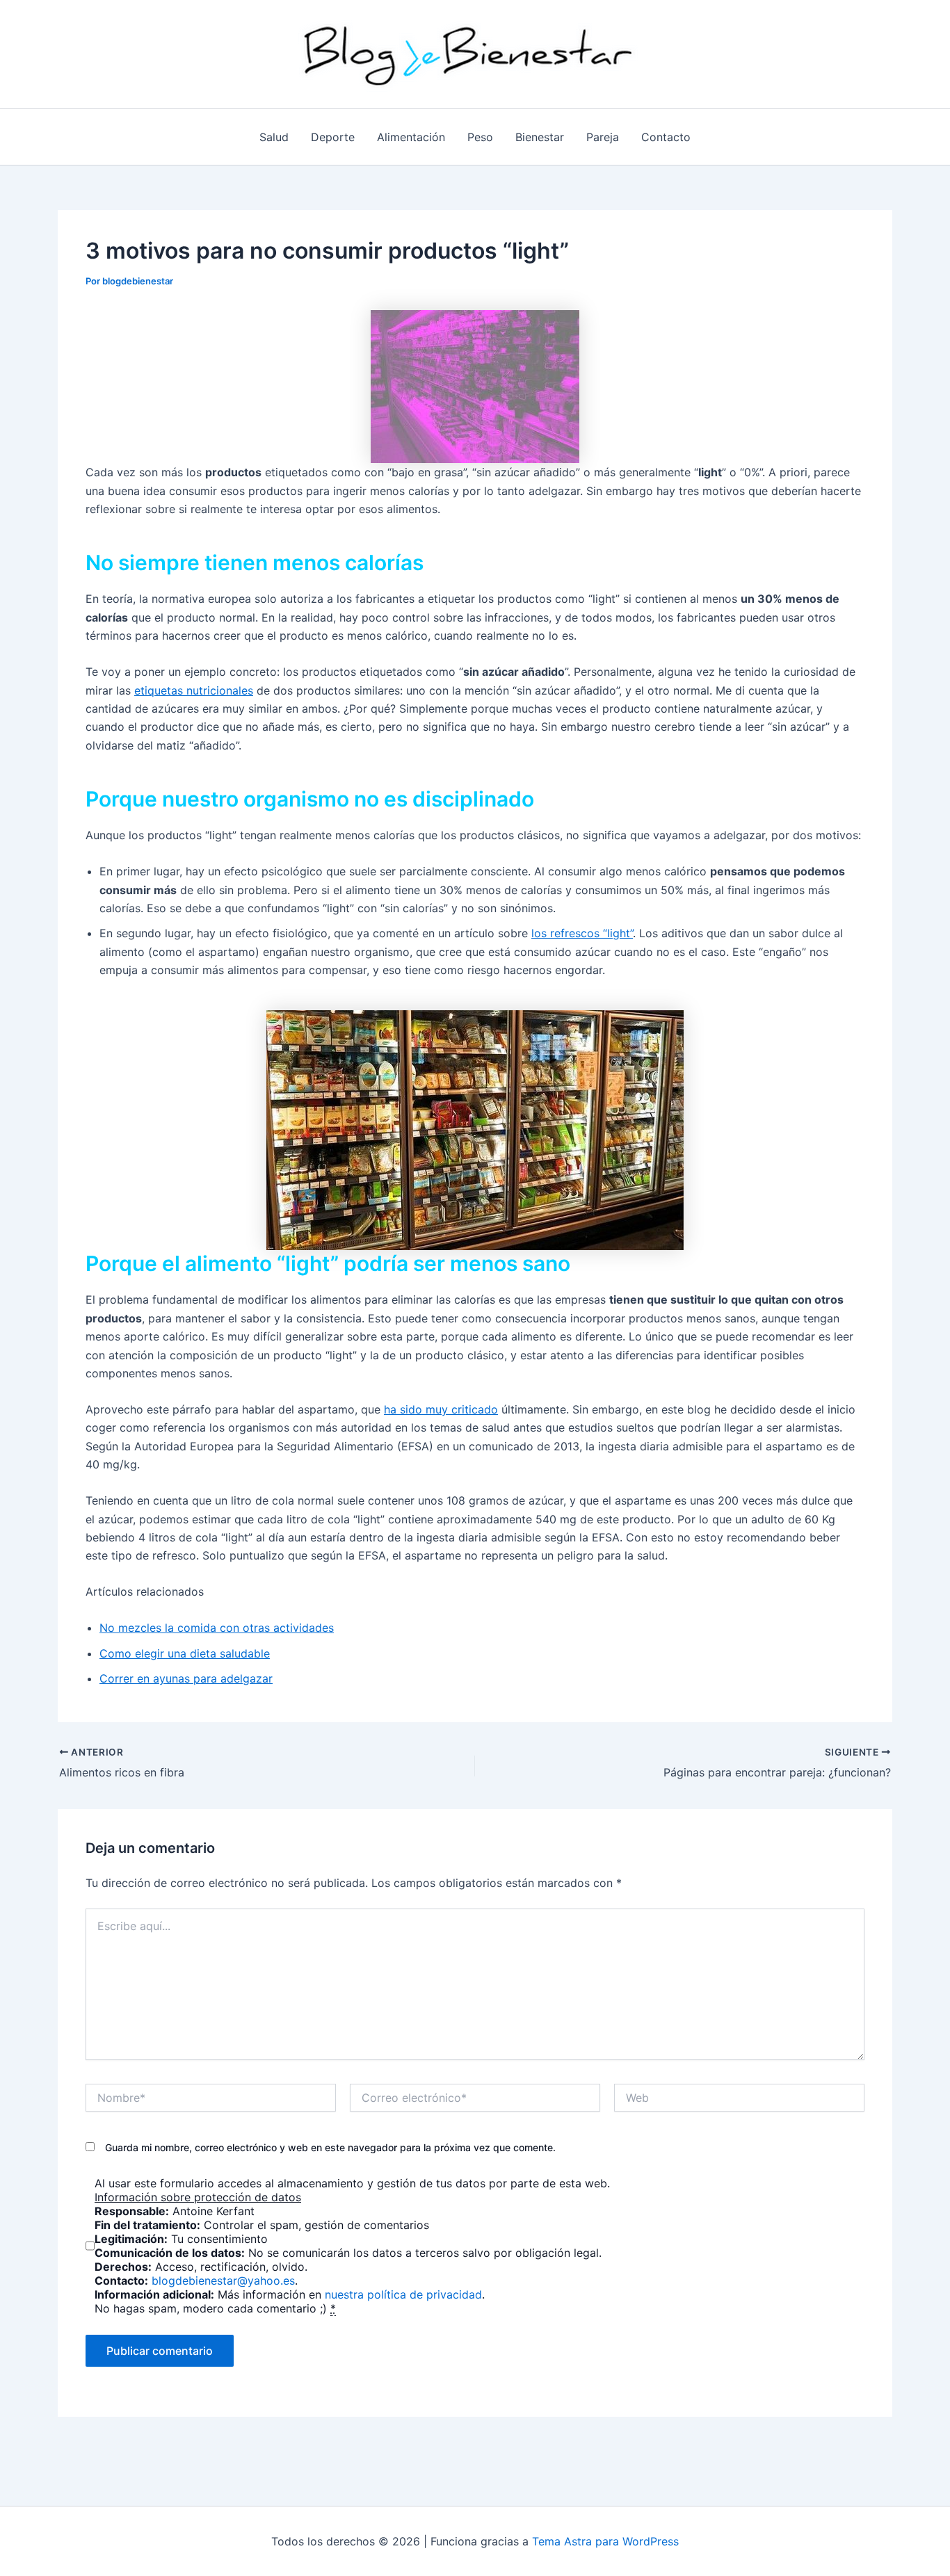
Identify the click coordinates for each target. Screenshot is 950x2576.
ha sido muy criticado (441, 1409)
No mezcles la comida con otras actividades (217, 1628)
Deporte (333, 137)
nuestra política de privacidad (403, 2294)
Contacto (666, 137)
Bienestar (540, 137)
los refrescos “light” (582, 933)
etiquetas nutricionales (194, 690)
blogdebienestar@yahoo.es (223, 2281)
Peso (480, 137)
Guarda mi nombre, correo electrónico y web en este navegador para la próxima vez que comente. (330, 2147)
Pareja (603, 137)
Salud (274, 137)
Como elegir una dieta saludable (185, 1653)
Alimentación (411, 137)
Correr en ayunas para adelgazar (186, 1678)
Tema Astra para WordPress (605, 2541)
